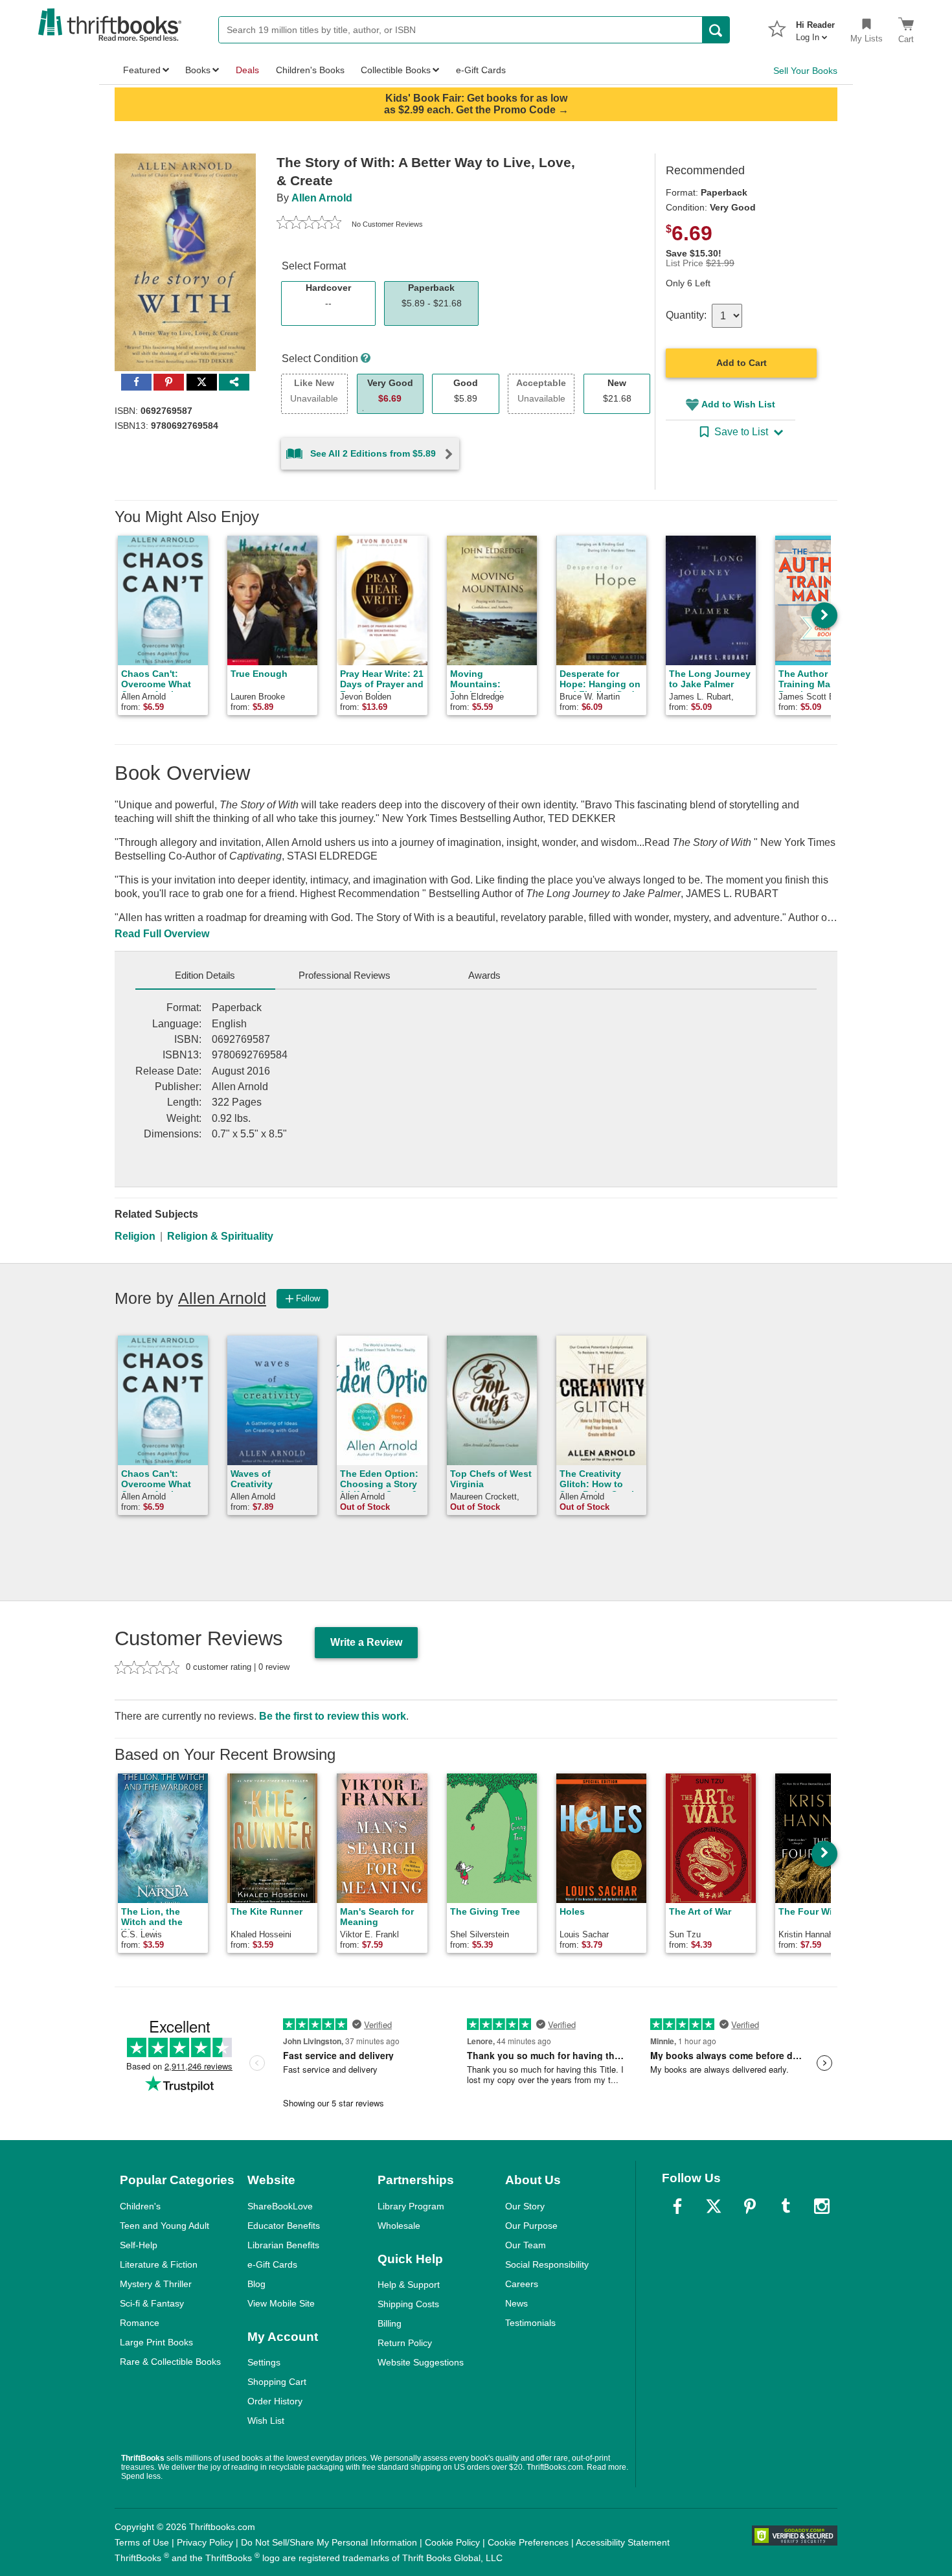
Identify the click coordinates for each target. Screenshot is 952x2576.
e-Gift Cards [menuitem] (481, 70)
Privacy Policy (205, 2542)
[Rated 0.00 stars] (309, 224)
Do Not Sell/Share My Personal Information (329, 2542)
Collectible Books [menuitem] (396, 70)
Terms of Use (142, 2542)
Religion (135, 1236)
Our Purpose (531, 2226)
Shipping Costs (408, 2304)
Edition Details (205, 975)
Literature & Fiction (159, 2264)
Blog (256, 2284)
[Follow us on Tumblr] (786, 2206)
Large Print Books (156, 2342)
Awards (484, 975)
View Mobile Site (281, 2303)
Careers (522, 2284)
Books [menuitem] (198, 70)
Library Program (411, 2206)
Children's (140, 2206)
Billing (390, 2323)
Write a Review (366, 1642)
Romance (140, 2323)
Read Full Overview (162, 934)
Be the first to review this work (333, 1716)
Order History (275, 2401)
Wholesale (399, 2226)
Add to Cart (742, 363)
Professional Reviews (345, 975)
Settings (264, 2362)
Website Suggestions (421, 2362)
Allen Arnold (322, 198)
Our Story (525, 2206)
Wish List (266, 2421)
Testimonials (530, 2323)
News (516, 2303)
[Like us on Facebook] (677, 2206)
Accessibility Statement (623, 2542)
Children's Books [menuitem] (310, 70)
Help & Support (409, 2285)
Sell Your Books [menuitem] (805, 71)
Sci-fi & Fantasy (152, 2303)
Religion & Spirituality (220, 1236)
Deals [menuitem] (247, 70)
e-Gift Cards (272, 2264)
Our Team (526, 2245)
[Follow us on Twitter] (714, 2206)
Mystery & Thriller (156, 2284)
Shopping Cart (277, 2382)
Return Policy (405, 2343)
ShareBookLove (280, 2206)
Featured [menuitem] (142, 70)
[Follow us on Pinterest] (750, 2206)
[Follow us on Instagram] (822, 2206)
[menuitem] (815, 27)
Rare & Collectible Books (170, 2362)
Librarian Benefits (283, 2245)
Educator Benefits (284, 2226)
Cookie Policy (452, 2542)
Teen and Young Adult (164, 2226)
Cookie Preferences (528, 2542)
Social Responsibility (547, 2264)
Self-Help (139, 2245)
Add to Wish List (738, 404)
